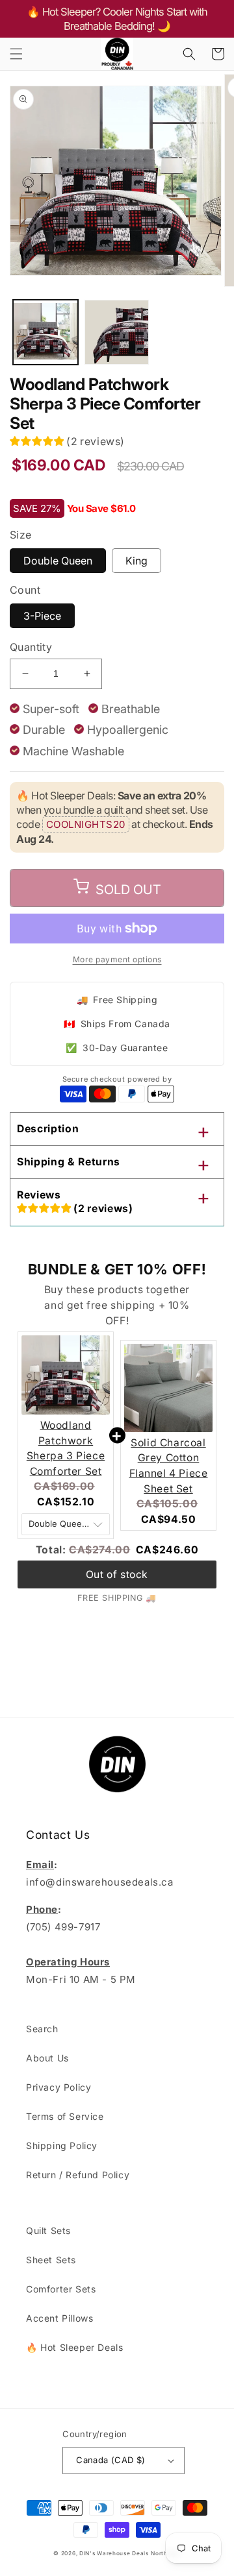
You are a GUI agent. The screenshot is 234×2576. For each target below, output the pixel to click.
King (136, 561)
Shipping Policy (62, 2145)
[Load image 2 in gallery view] (117, 332)
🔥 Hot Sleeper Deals (74, 2347)
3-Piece (42, 616)
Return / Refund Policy (78, 2175)
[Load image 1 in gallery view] (45, 332)
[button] (16, 54)
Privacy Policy (58, 2087)
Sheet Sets (51, 2260)
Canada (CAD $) (111, 2460)
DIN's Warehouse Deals (114, 2553)
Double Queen (58, 561)
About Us (47, 2058)
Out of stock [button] (117, 1574)
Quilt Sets (48, 2230)
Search (42, 2029)
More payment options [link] (117, 959)
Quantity (31, 647)
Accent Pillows (59, 2318)
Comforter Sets (61, 2289)
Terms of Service (65, 2116)
